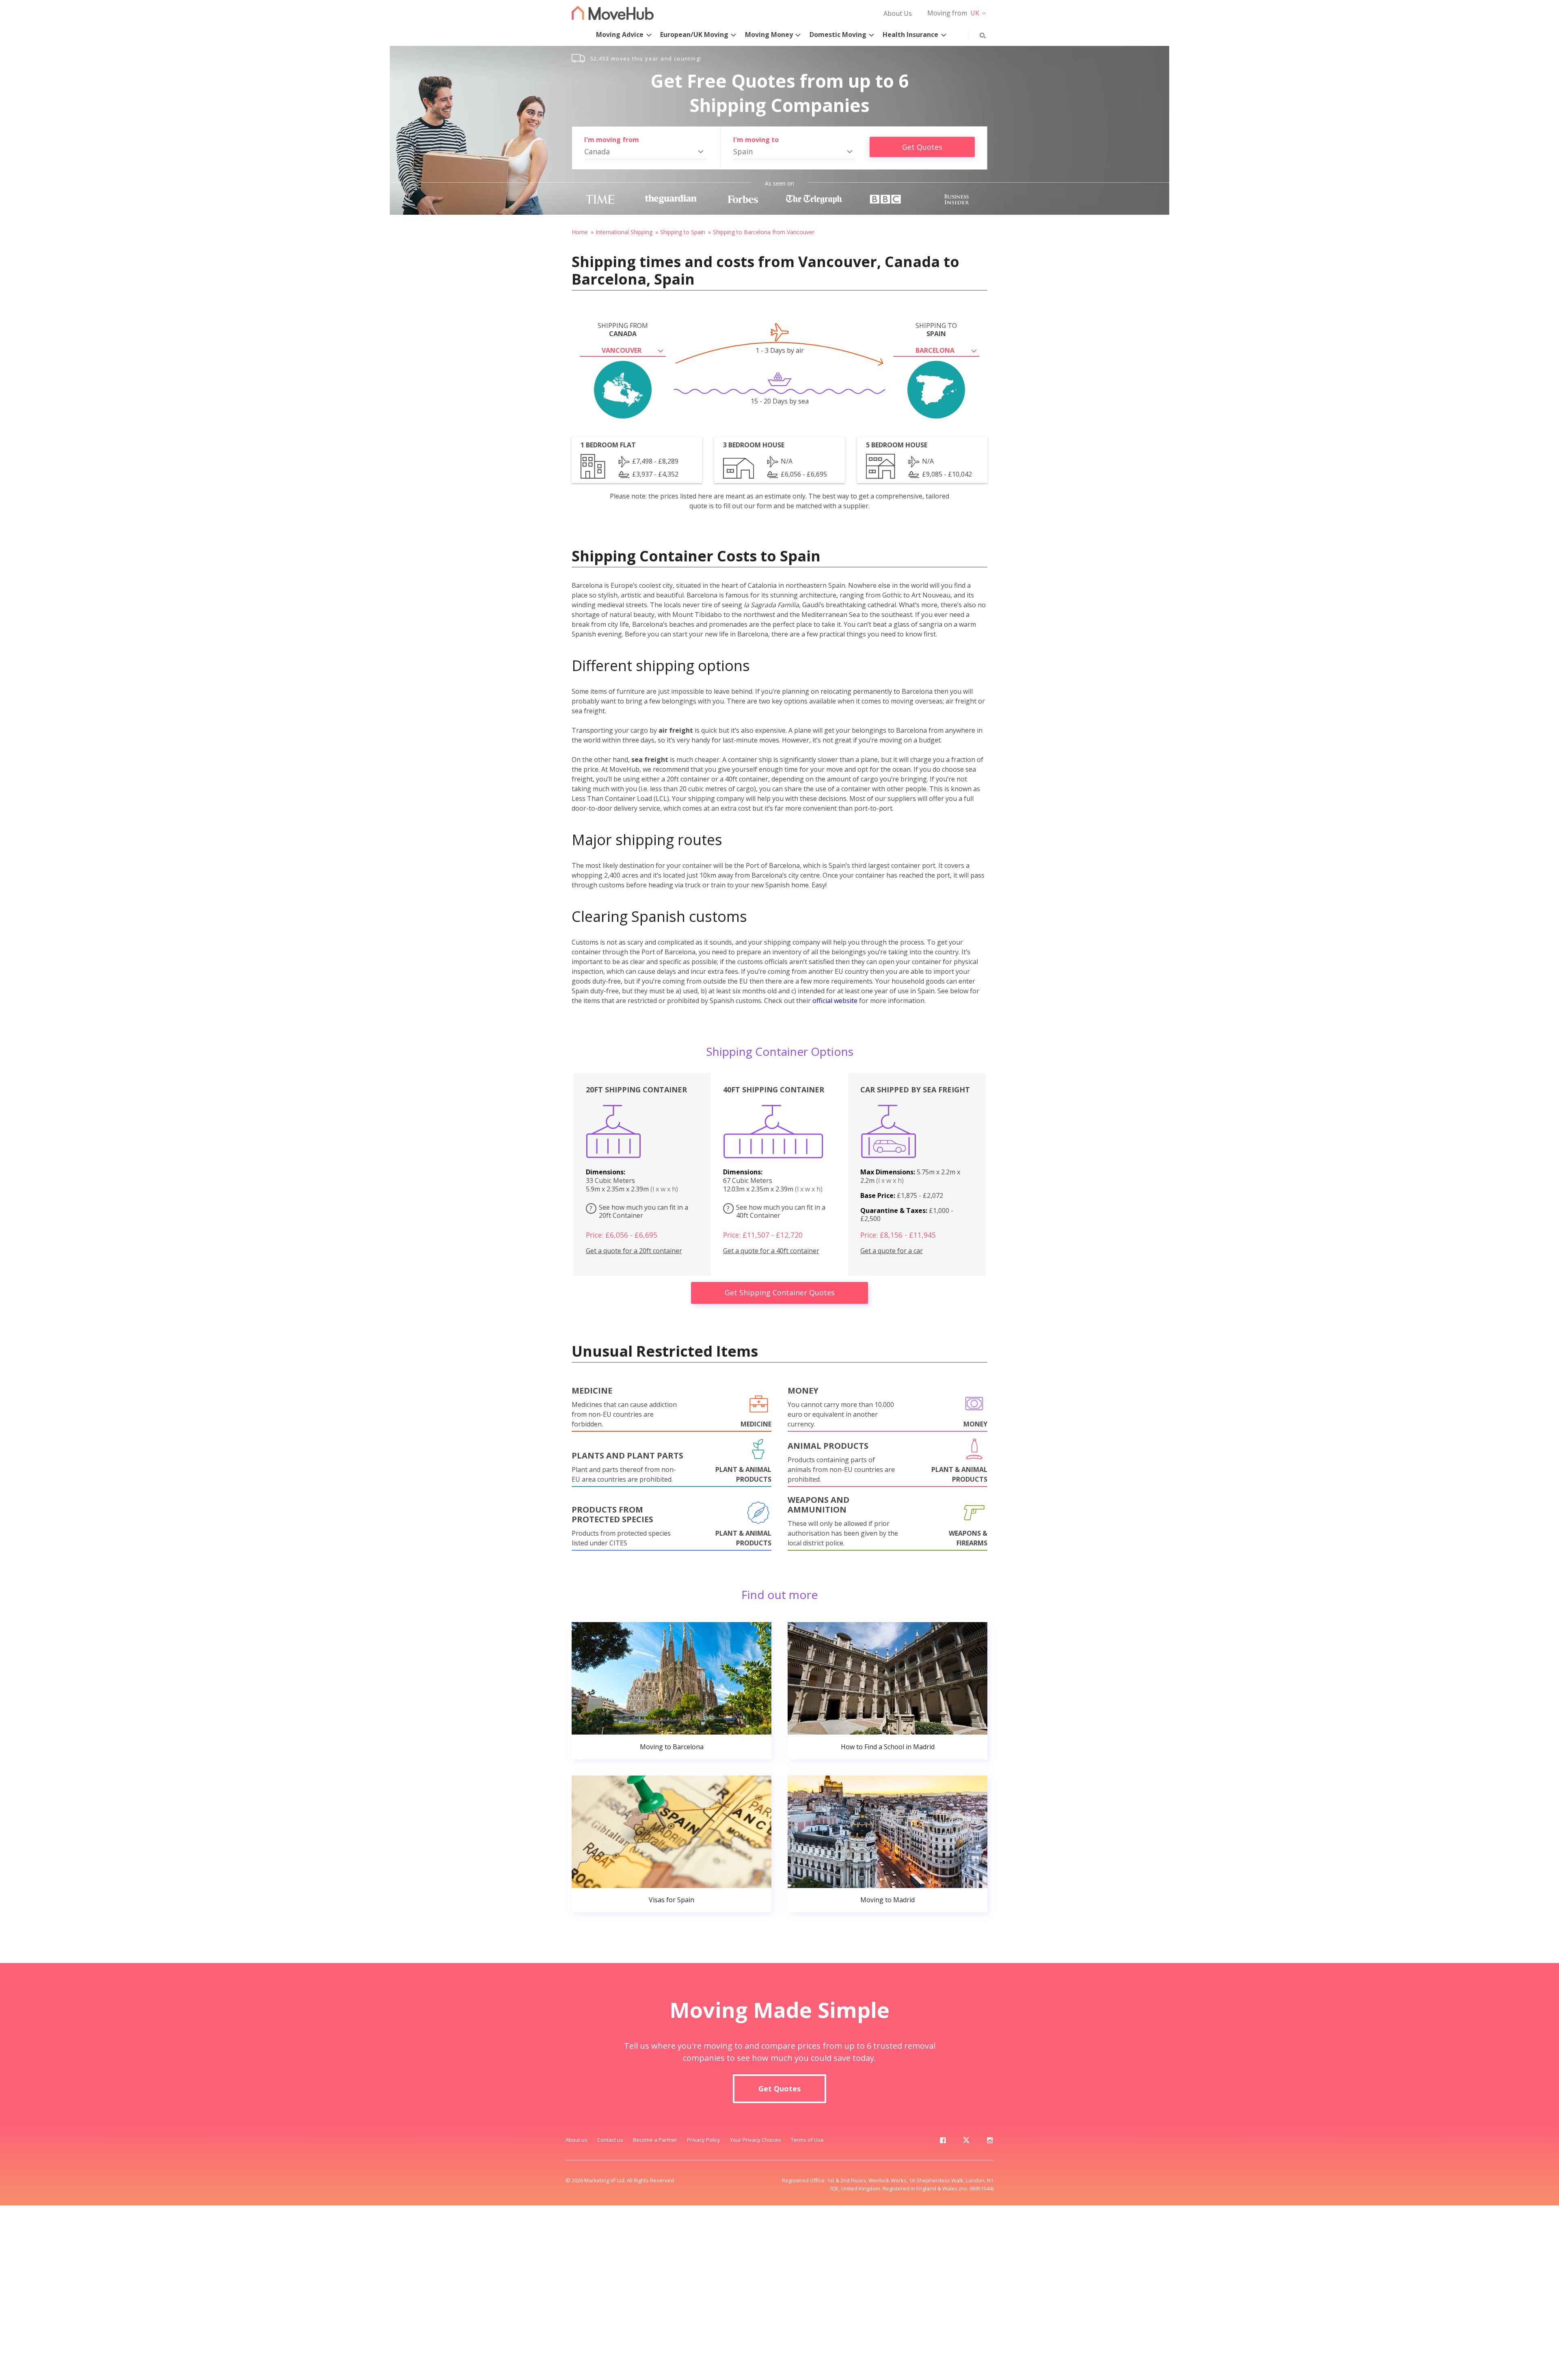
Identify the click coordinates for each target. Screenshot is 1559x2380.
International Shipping (624, 232)
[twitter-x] (966, 2142)
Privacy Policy (704, 2140)
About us (577, 2140)
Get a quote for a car (892, 1251)
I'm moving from (612, 140)
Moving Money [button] (769, 35)
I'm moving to (756, 140)
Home (580, 232)
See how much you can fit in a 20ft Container (639, 1212)
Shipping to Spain (683, 232)
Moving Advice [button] (620, 35)
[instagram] (990, 2142)
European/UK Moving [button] (694, 35)
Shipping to (936, 330)
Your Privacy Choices (756, 2140)
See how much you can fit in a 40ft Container (776, 1212)
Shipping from (623, 330)
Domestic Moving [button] (838, 35)
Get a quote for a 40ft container (771, 1251)
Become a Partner (655, 2140)
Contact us (610, 2140)
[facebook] (943, 2142)
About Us (898, 13)
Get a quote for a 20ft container (634, 1251)
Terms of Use (807, 2140)
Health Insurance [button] (910, 35)
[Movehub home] (613, 13)
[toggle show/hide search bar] (976, 34)
